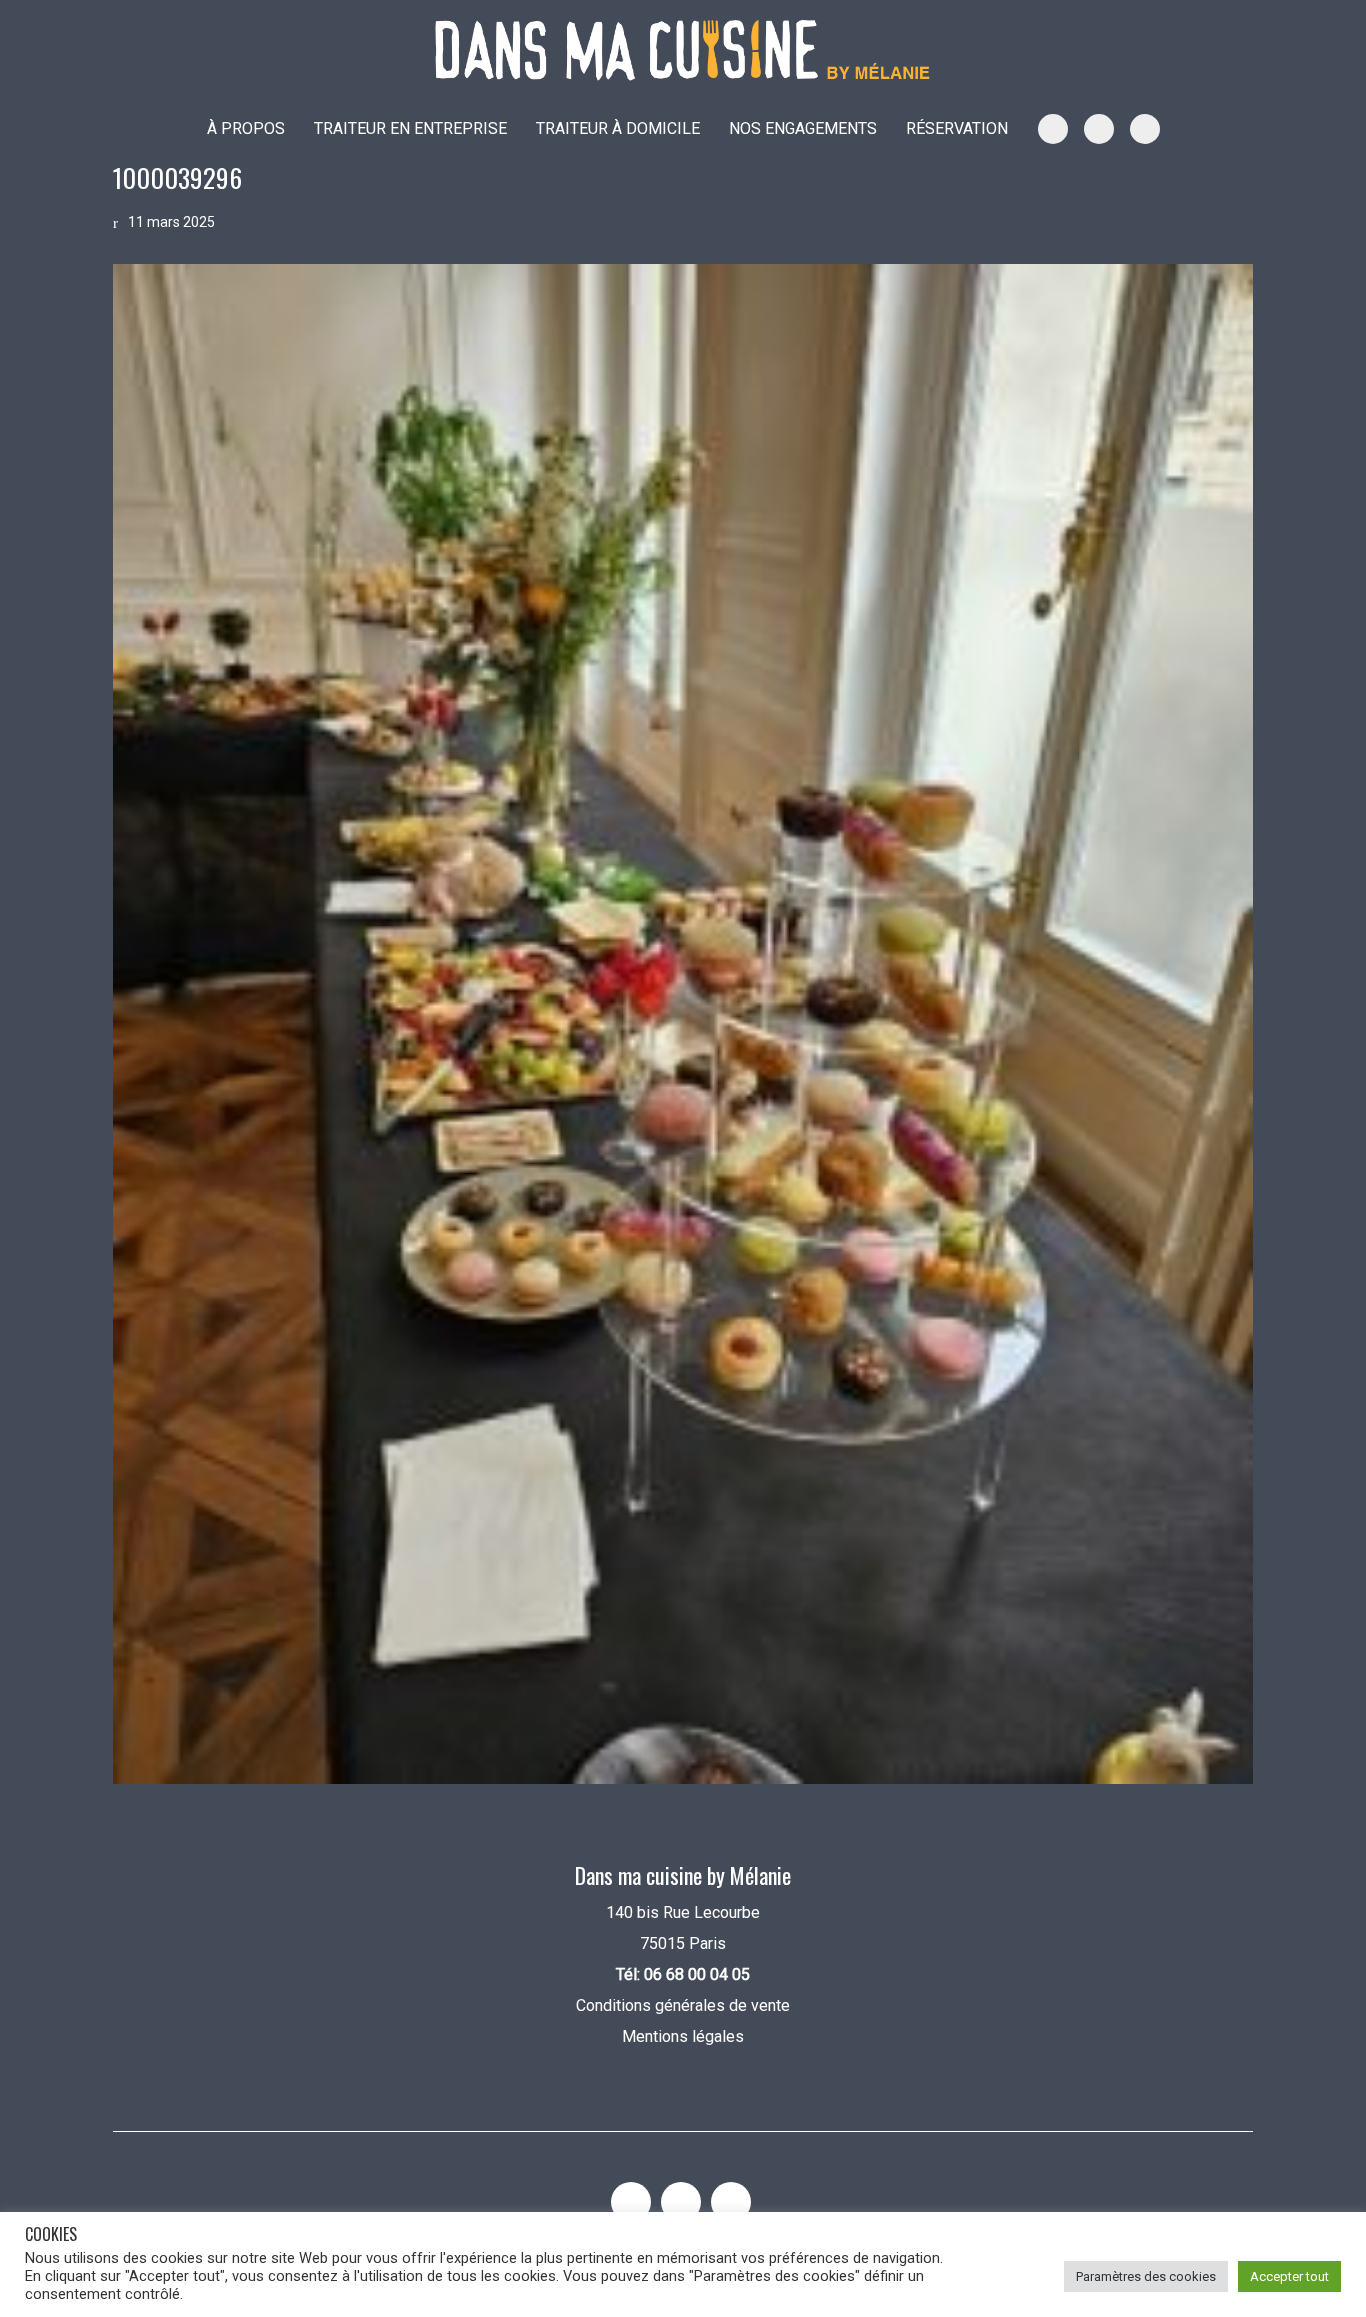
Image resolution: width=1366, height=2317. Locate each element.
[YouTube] (681, 2202)
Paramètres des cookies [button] (1146, 2276)
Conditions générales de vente (683, 2005)
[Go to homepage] (683, 50)
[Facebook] (731, 2202)
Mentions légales (683, 2036)
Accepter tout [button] (1289, 2276)
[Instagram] (631, 2202)
